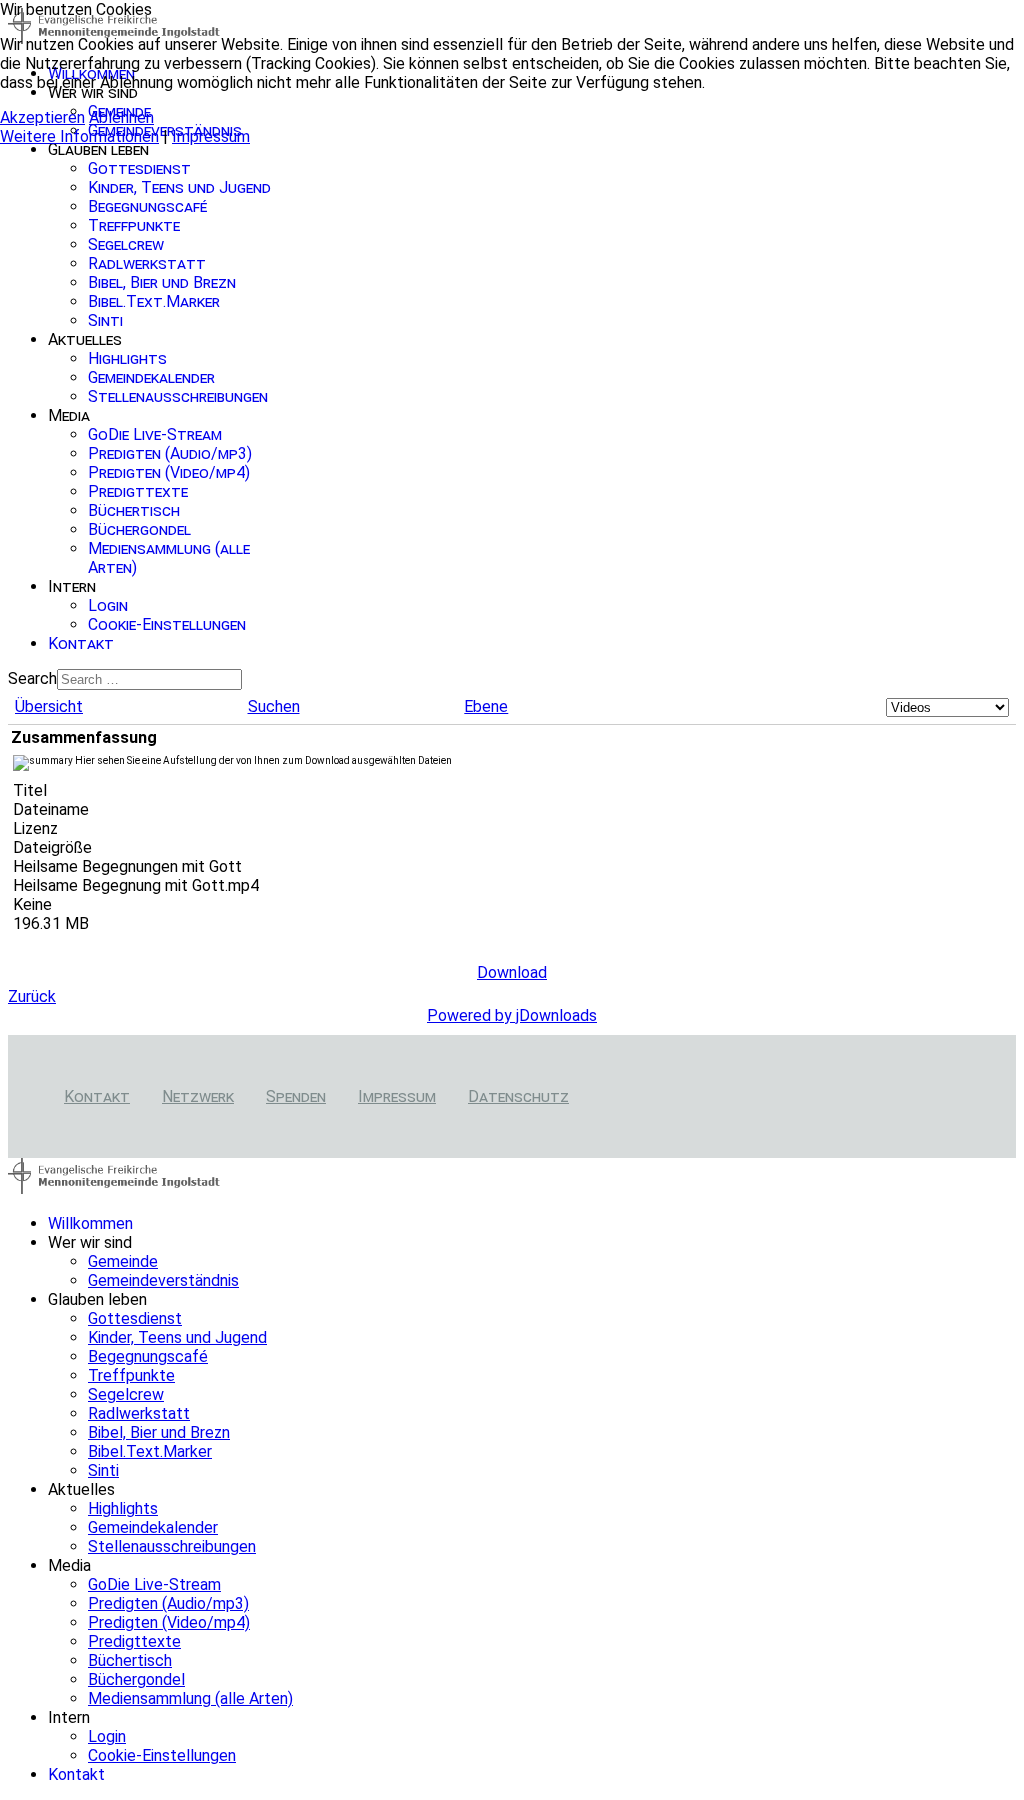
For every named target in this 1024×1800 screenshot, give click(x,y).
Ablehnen (121, 117)
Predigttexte (138, 491)
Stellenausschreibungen (178, 396)
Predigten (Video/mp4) (169, 472)
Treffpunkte (134, 225)
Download (512, 972)
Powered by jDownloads (512, 1015)
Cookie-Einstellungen (167, 624)
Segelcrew (126, 244)
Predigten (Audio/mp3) (170, 453)
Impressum (397, 1096)
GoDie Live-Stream (155, 434)
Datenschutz (518, 1096)
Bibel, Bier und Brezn (162, 282)
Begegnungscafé (147, 206)
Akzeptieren (42, 117)
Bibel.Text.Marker (154, 301)
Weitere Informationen (79, 136)
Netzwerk (198, 1096)
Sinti (105, 320)
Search (32, 678)
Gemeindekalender (151, 377)
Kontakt (81, 643)
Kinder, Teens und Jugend (179, 187)
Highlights (127, 358)
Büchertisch (134, 510)
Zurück (32, 996)
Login (108, 605)
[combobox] (149, 679)
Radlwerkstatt (147, 263)
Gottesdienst (139, 168)
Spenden (296, 1096)
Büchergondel (139, 529)
